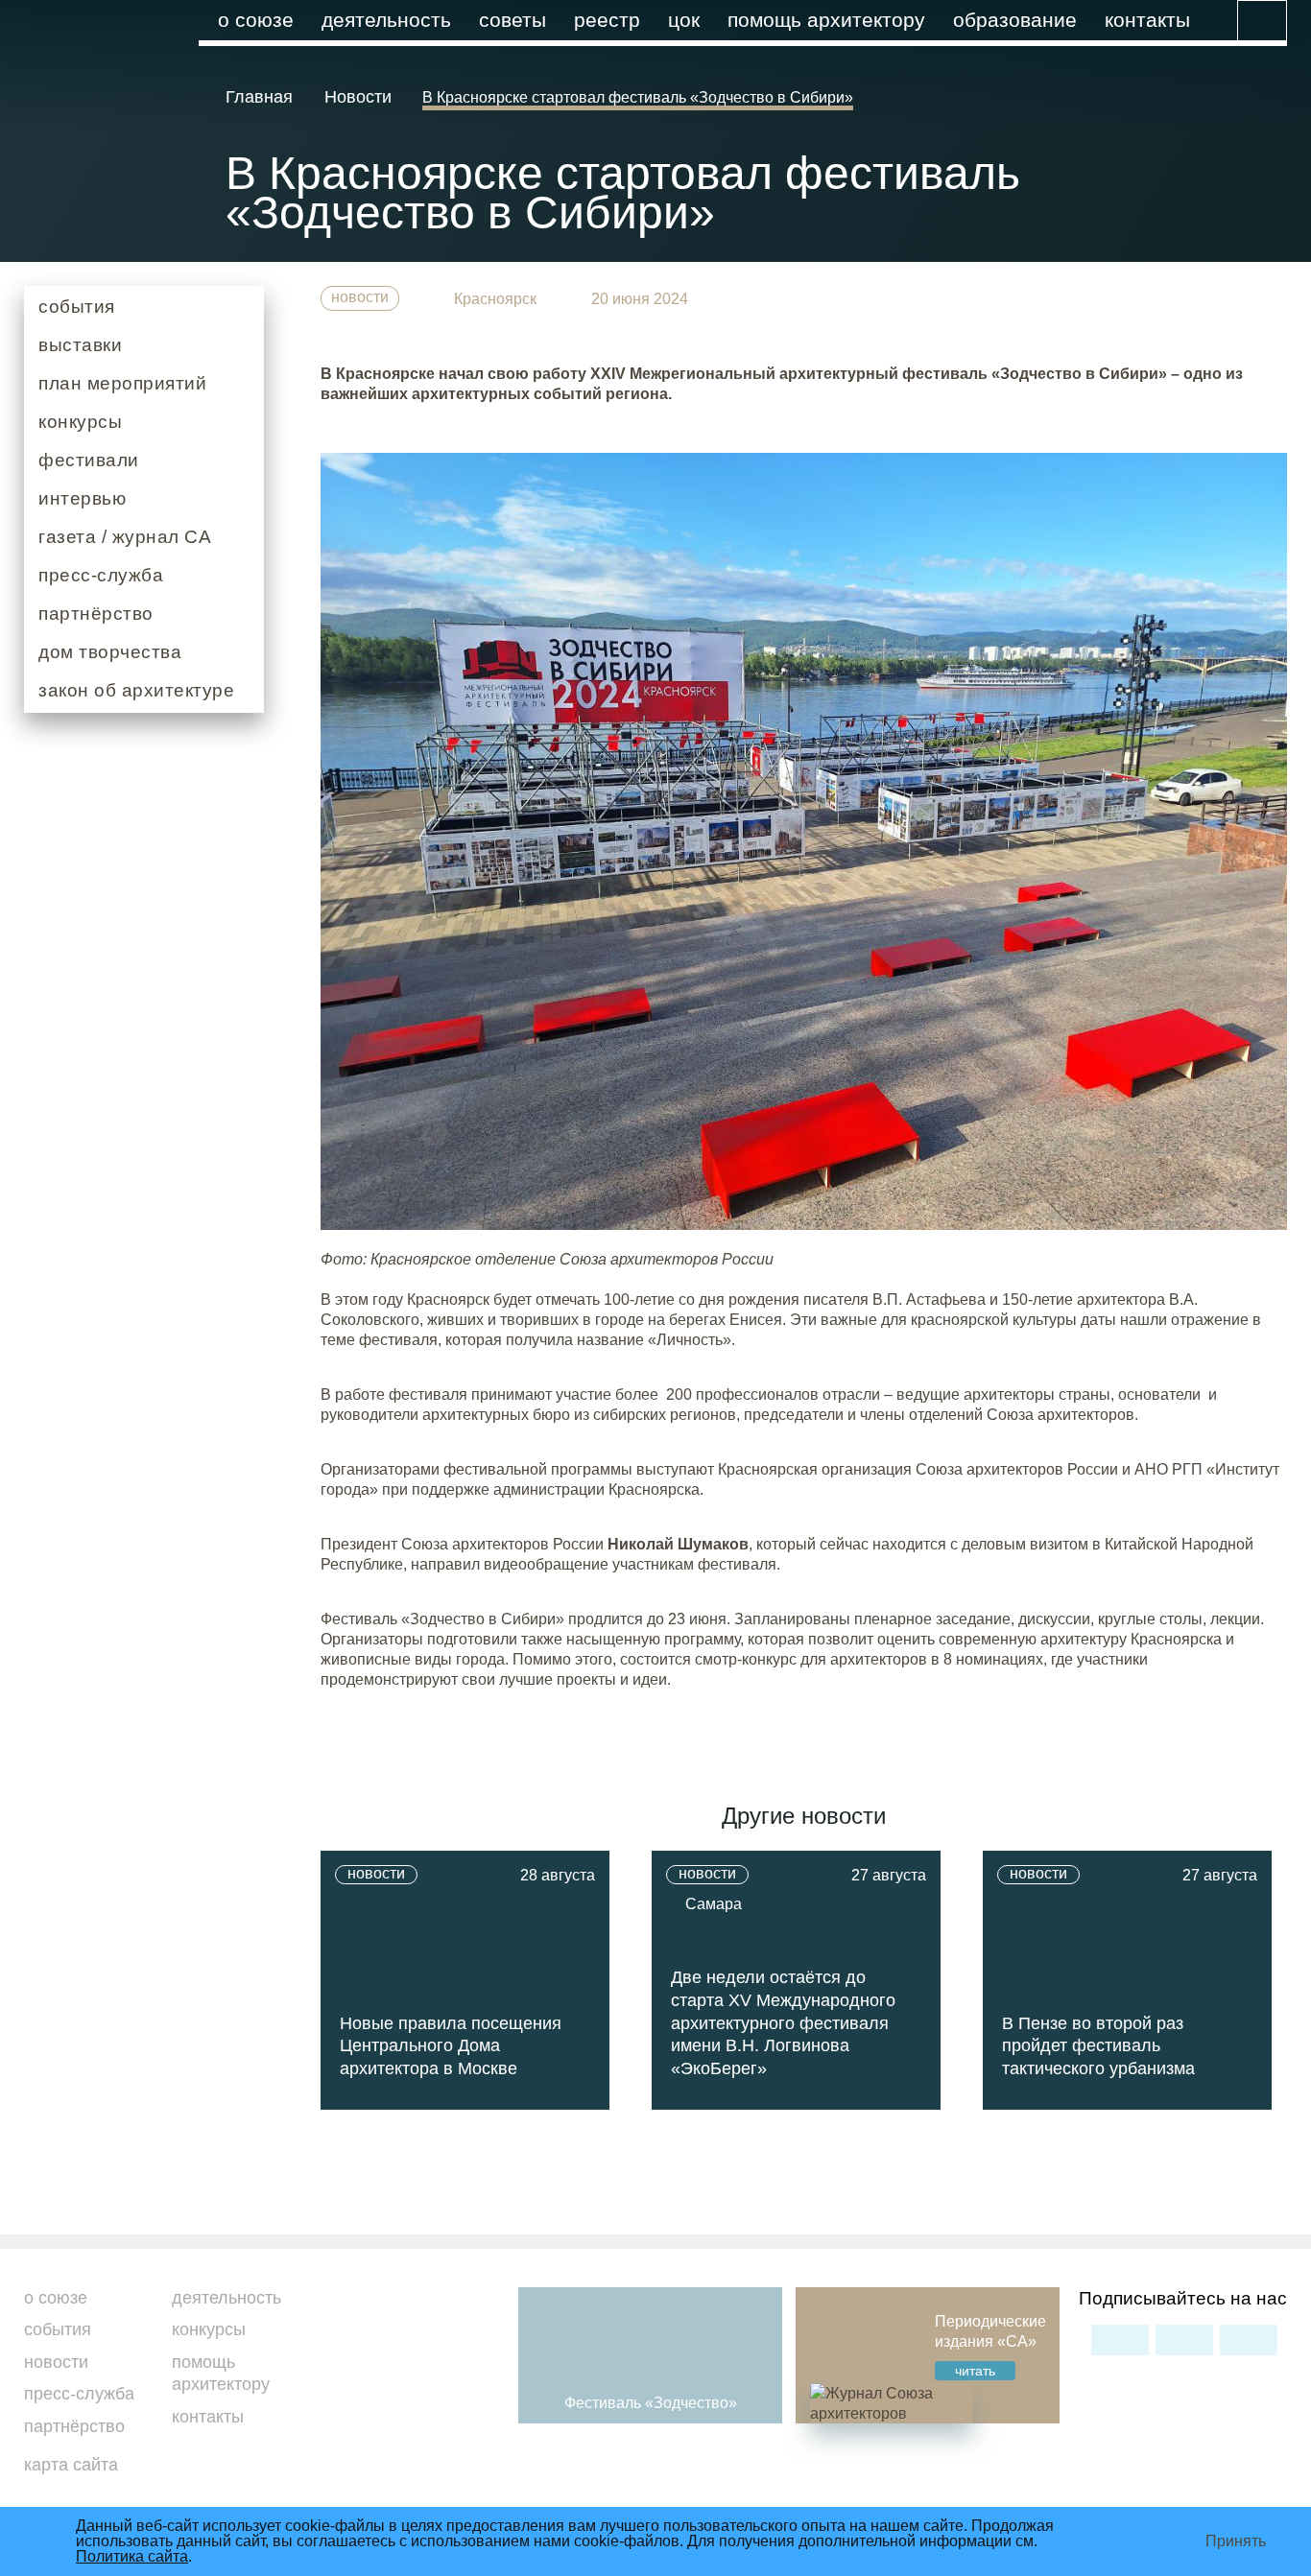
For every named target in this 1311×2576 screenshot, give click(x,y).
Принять (1236, 2541)
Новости (358, 97)
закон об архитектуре (136, 689)
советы (512, 20)
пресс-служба (101, 575)
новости (360, 297)
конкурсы (80, 422)
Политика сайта (132, 2556)
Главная (262, 97)
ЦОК (684, 20)
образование (1015, 20)
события (77, 307)
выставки (80, 345)
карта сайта (71, 2465)
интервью (82, 498)
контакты (1147, 20)
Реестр (607, 20)
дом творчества (110, 651)
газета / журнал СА (125, 537)
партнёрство (96, 614)
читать (975, 2371)
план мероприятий (122, 383)
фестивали (89, 460)
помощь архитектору (826, 20)
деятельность (386, 20)
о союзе (256, 20)
